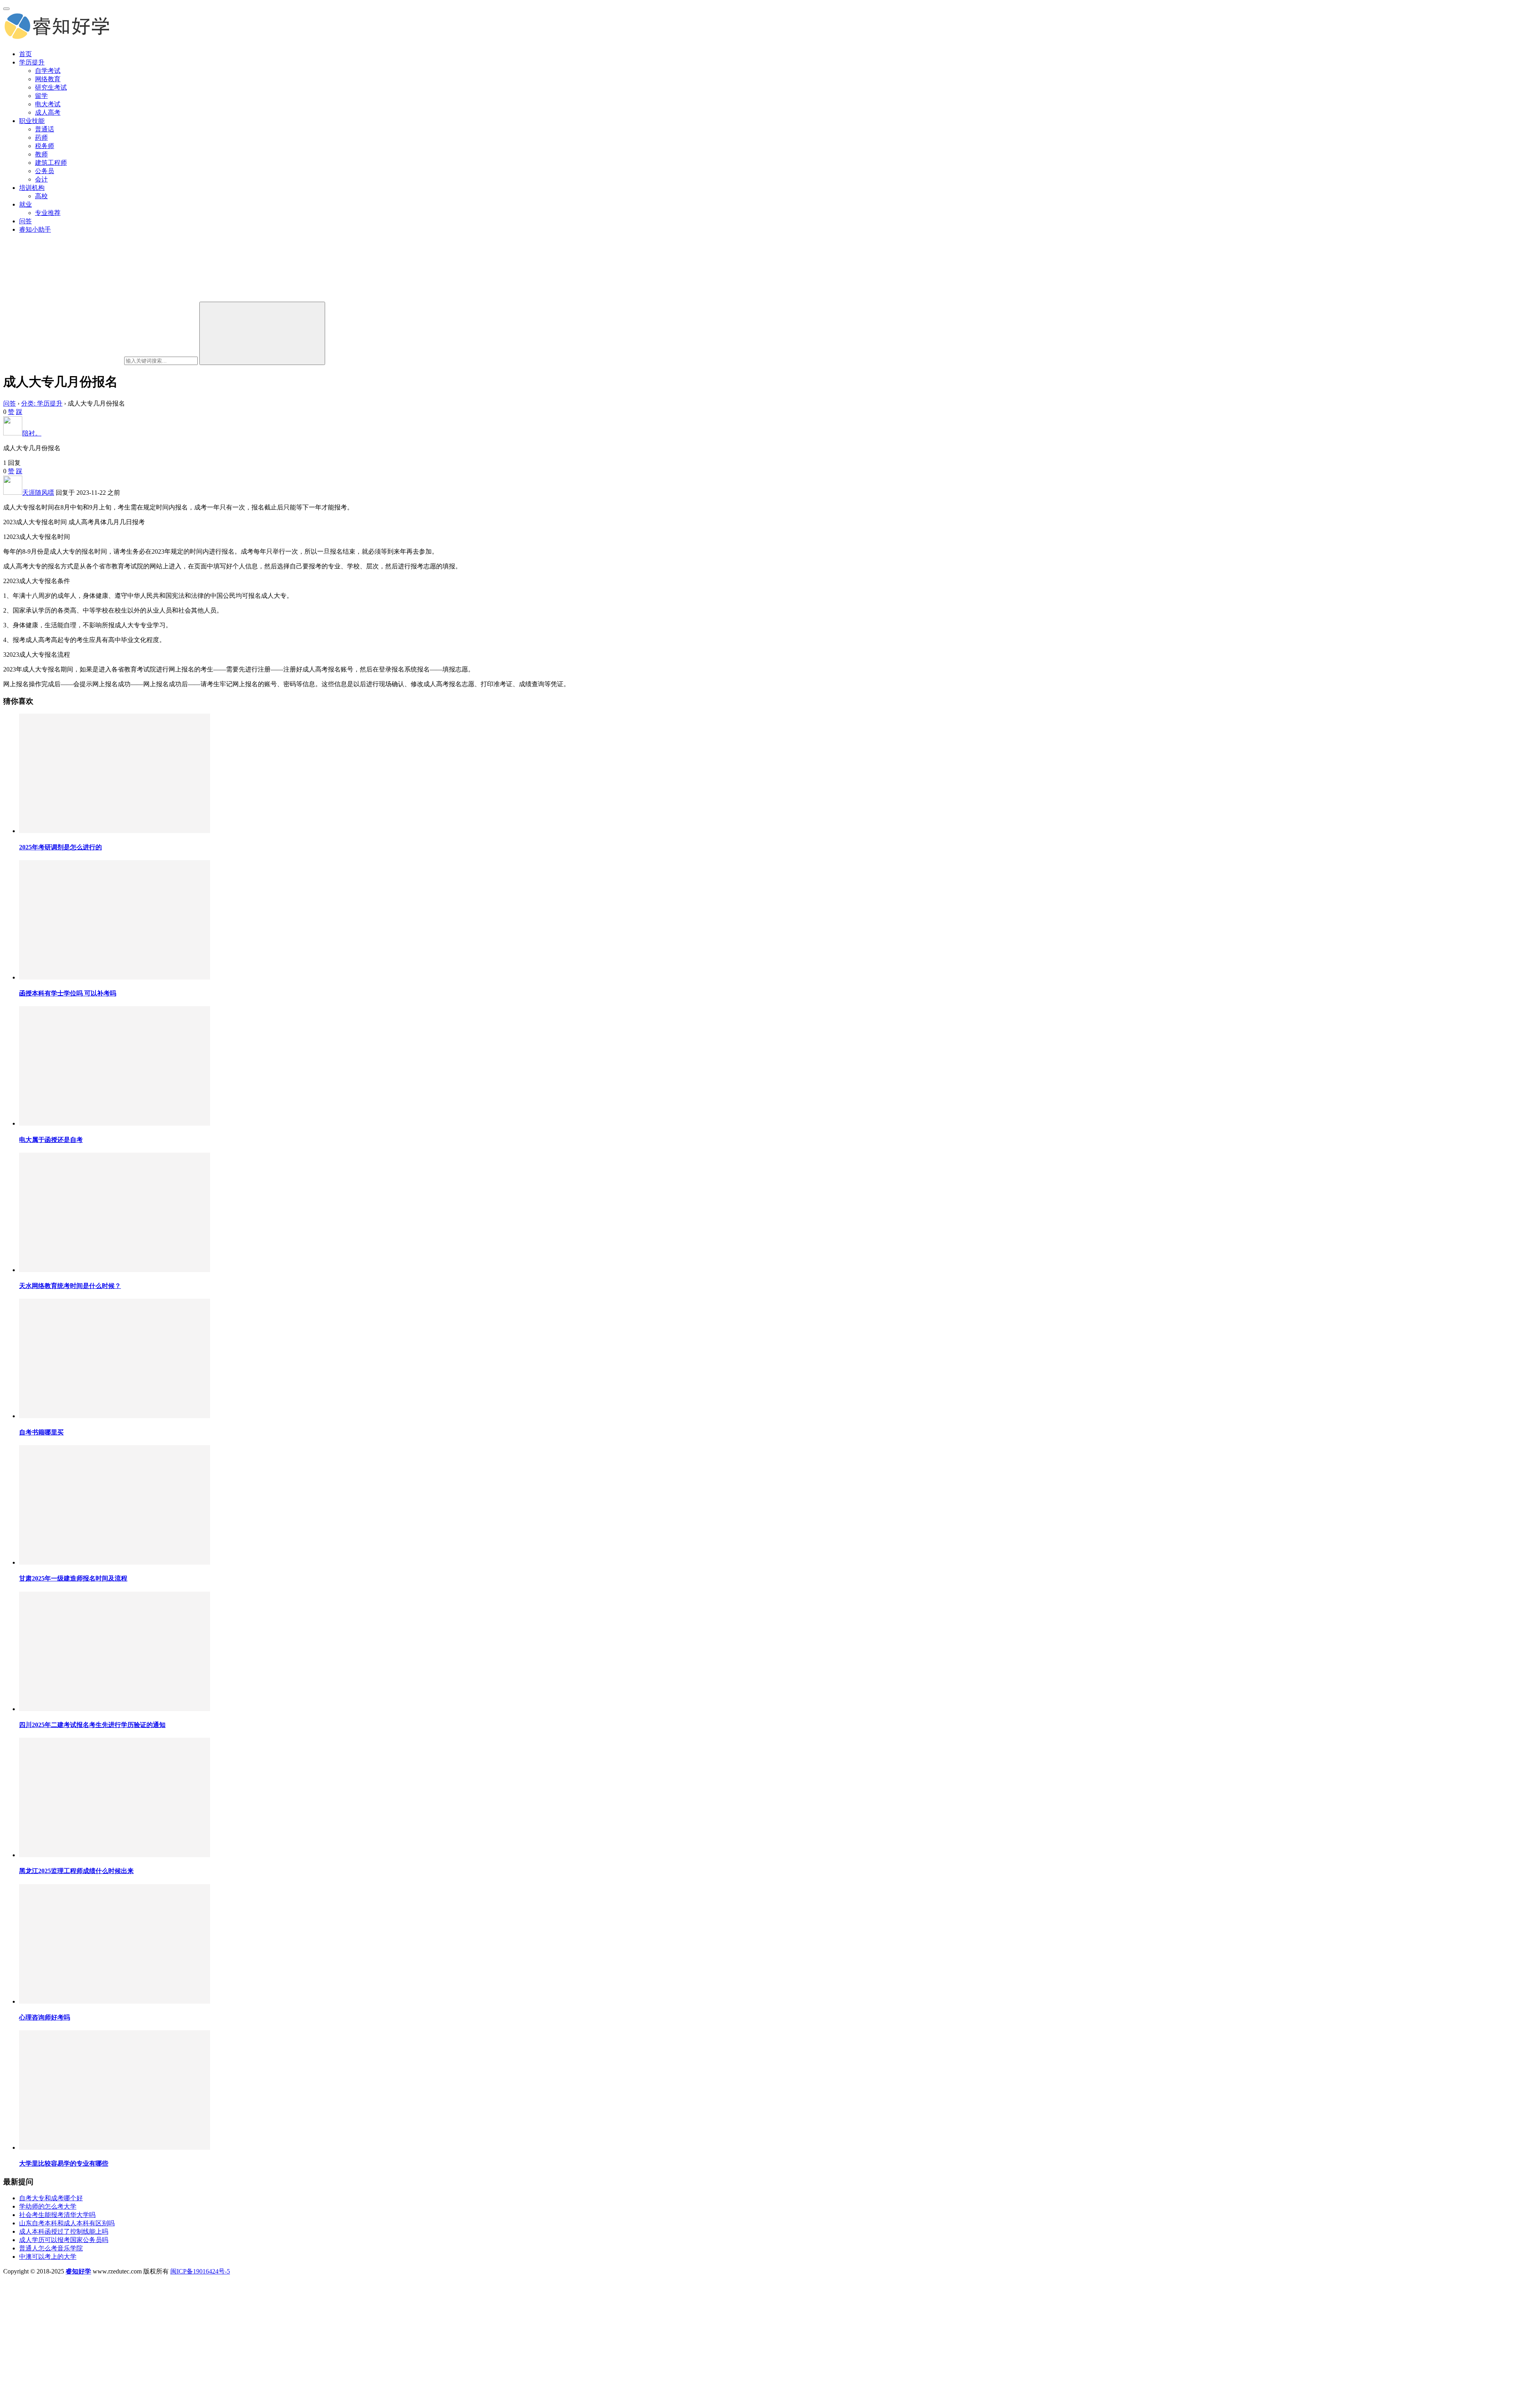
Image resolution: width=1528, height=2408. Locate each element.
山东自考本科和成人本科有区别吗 (67, 2223)
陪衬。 (32, 433)
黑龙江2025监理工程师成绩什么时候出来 (76, 1871)
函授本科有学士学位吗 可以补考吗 (68, 993)
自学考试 (48, 71)
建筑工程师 (51, 163)
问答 (25, 221)
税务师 (45, 146)
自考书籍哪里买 (41, 1432)
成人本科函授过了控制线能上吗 (64, 2231)
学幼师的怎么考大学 (48, 2206)
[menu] (6, 9)
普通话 (45, 129)
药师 (41, 138)
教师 (41, 154)
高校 (41, 196)
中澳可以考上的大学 (48, 2257)
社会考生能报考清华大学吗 (57, 2215)
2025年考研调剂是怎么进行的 (60, 847)
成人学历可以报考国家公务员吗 (64, 2240)
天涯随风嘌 (38, 493)
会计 (41, 179)
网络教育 (48, 79)
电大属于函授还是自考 (51, 1140)
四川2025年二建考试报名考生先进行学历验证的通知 (92, 1725)
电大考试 (48, 104)
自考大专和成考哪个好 (51, 2198)
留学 (41, 96)
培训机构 (32, 188)
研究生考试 (51, 87)
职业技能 (32, 121)
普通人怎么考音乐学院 (51, 2248)
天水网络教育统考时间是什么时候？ (70, 1286)
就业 (25, 204)
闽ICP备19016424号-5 (200, 2271)
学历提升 (32, 62)
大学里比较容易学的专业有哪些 (64, 2163)
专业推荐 (48, 213)
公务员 (45, 171)
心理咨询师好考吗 (45, 2017)
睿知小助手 (35, 229)
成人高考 (48, 112)
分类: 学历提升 (42, 403)
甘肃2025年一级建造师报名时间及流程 (73, 1578)
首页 (25, 54)
